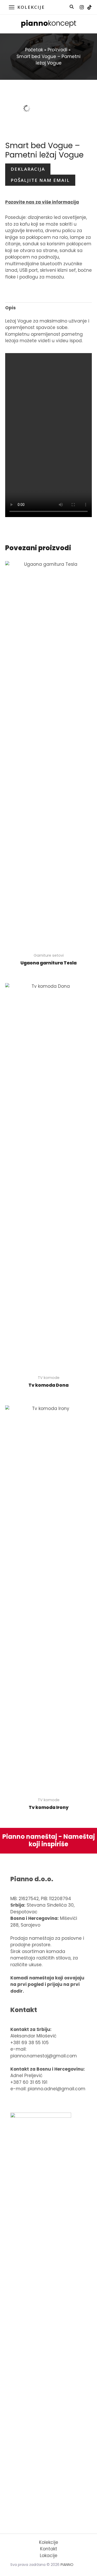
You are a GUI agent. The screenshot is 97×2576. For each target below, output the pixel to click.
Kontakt (49, 2549)
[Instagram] (82, 7)
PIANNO (67, 2565)
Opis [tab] (10, 308)
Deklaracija (28, 169)
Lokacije (49, 2556)
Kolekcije (49, 2542)
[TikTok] (89, 7)
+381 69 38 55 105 (29, 2043)
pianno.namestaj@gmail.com (44, 2056)
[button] (72, 7)
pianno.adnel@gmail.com (57, 2089)
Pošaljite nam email (40, 180)
